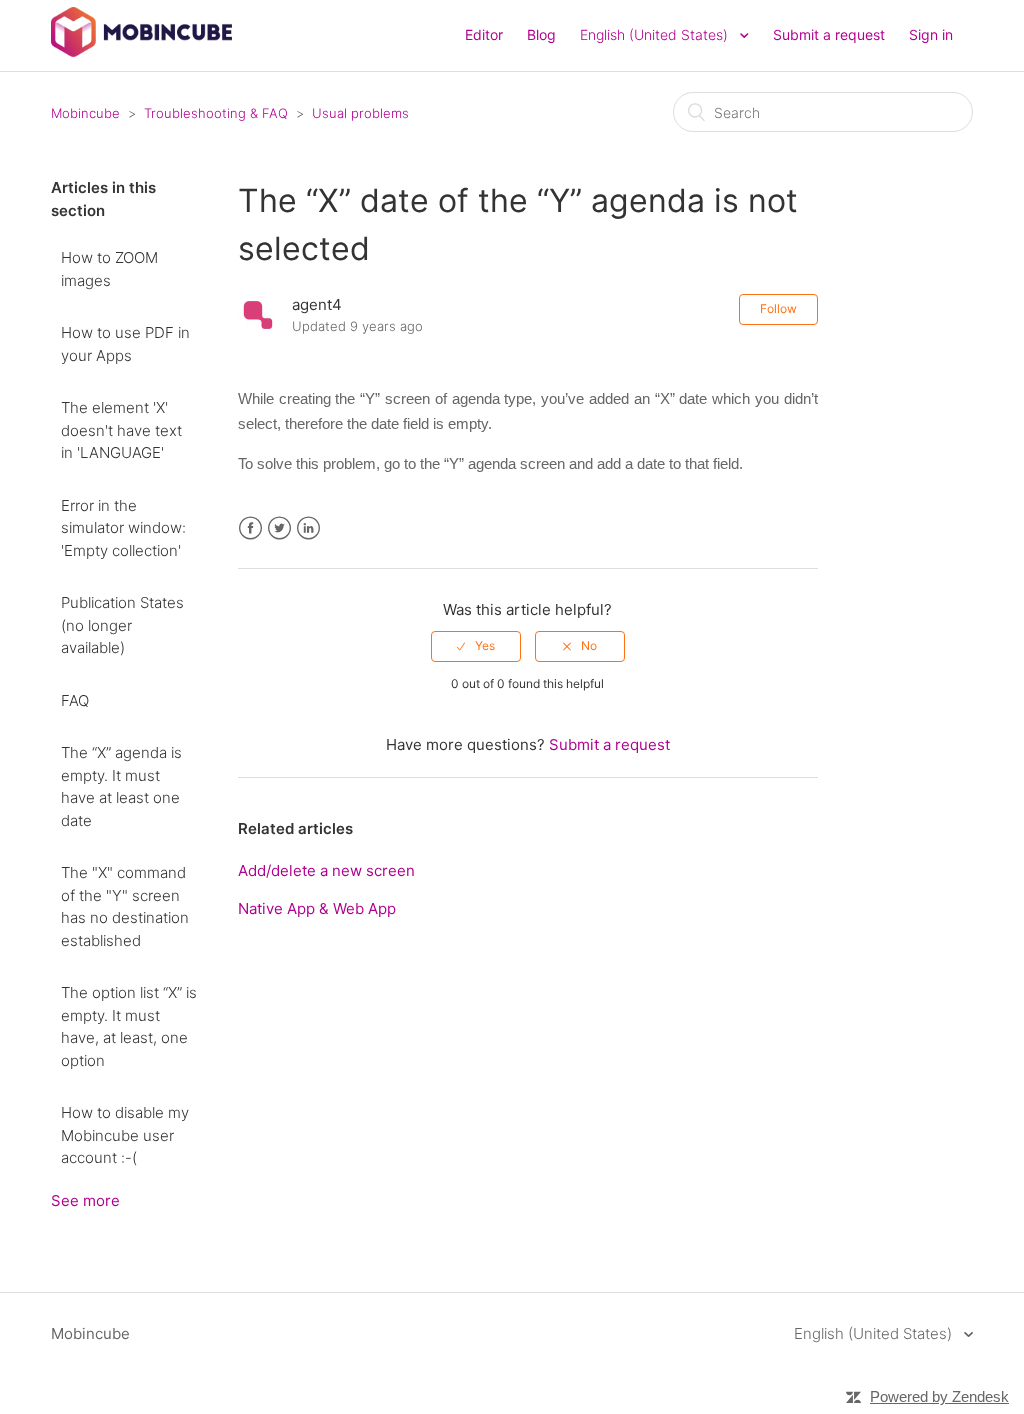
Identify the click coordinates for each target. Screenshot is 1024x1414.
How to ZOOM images (109, 269)
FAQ (75, 700)
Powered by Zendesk (939, 1396)
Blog (541, 34)
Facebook (250, 528)
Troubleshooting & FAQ (216, 113)
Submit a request (829, 34)
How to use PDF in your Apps (125, 344)
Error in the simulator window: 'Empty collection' (123, 528)
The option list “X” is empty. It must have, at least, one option (129, 1026)
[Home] (141, 51)
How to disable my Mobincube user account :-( (125, 1135)
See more (85, 1200)
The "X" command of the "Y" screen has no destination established (125, 906)
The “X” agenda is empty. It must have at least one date (121, 786)
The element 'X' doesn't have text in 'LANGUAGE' (121, 430)
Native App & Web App (317, 908)
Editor (484, 34)
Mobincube (85, 113)
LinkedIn (308, 528)
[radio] (476, 646)
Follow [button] (778, 308)
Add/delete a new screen (326, 870)
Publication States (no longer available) (122, 625)
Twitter (279, 528)
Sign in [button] (931, 34)
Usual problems (360, 113)
